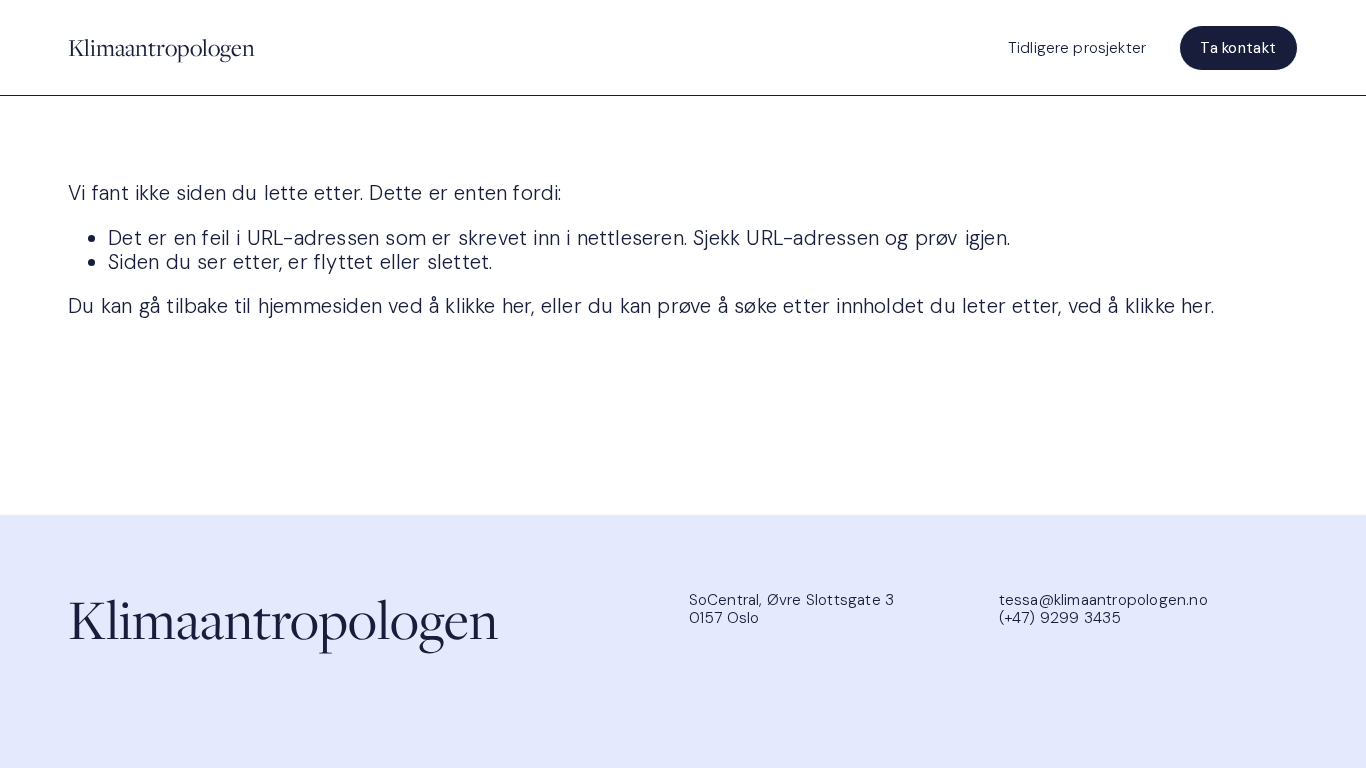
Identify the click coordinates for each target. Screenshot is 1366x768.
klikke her (488, 306)
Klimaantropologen (161, 47)
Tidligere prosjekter (1077, 48)
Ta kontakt (1238, 48)
